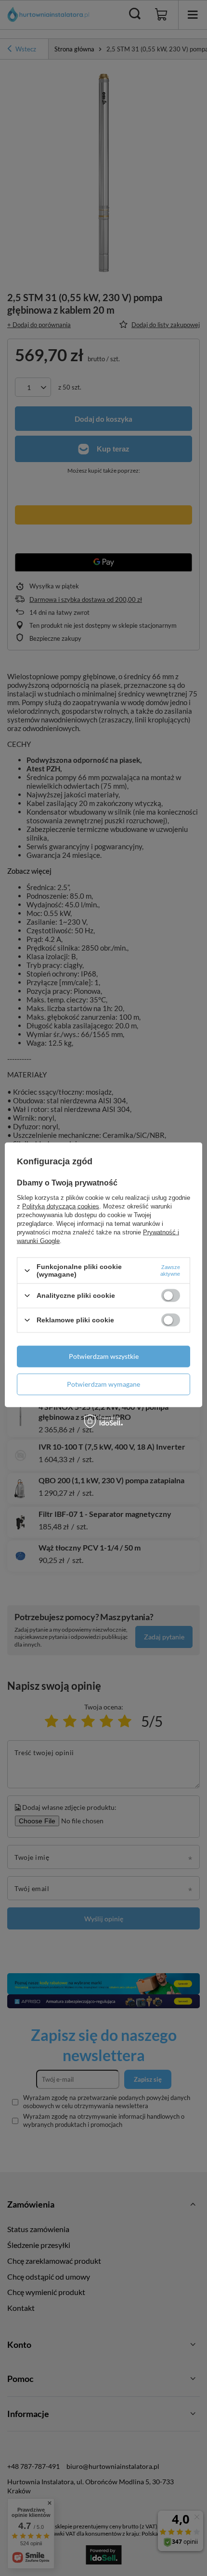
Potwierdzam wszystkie (104, 1356)
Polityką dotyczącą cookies (61, 1206)
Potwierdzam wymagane (103, 1384)
